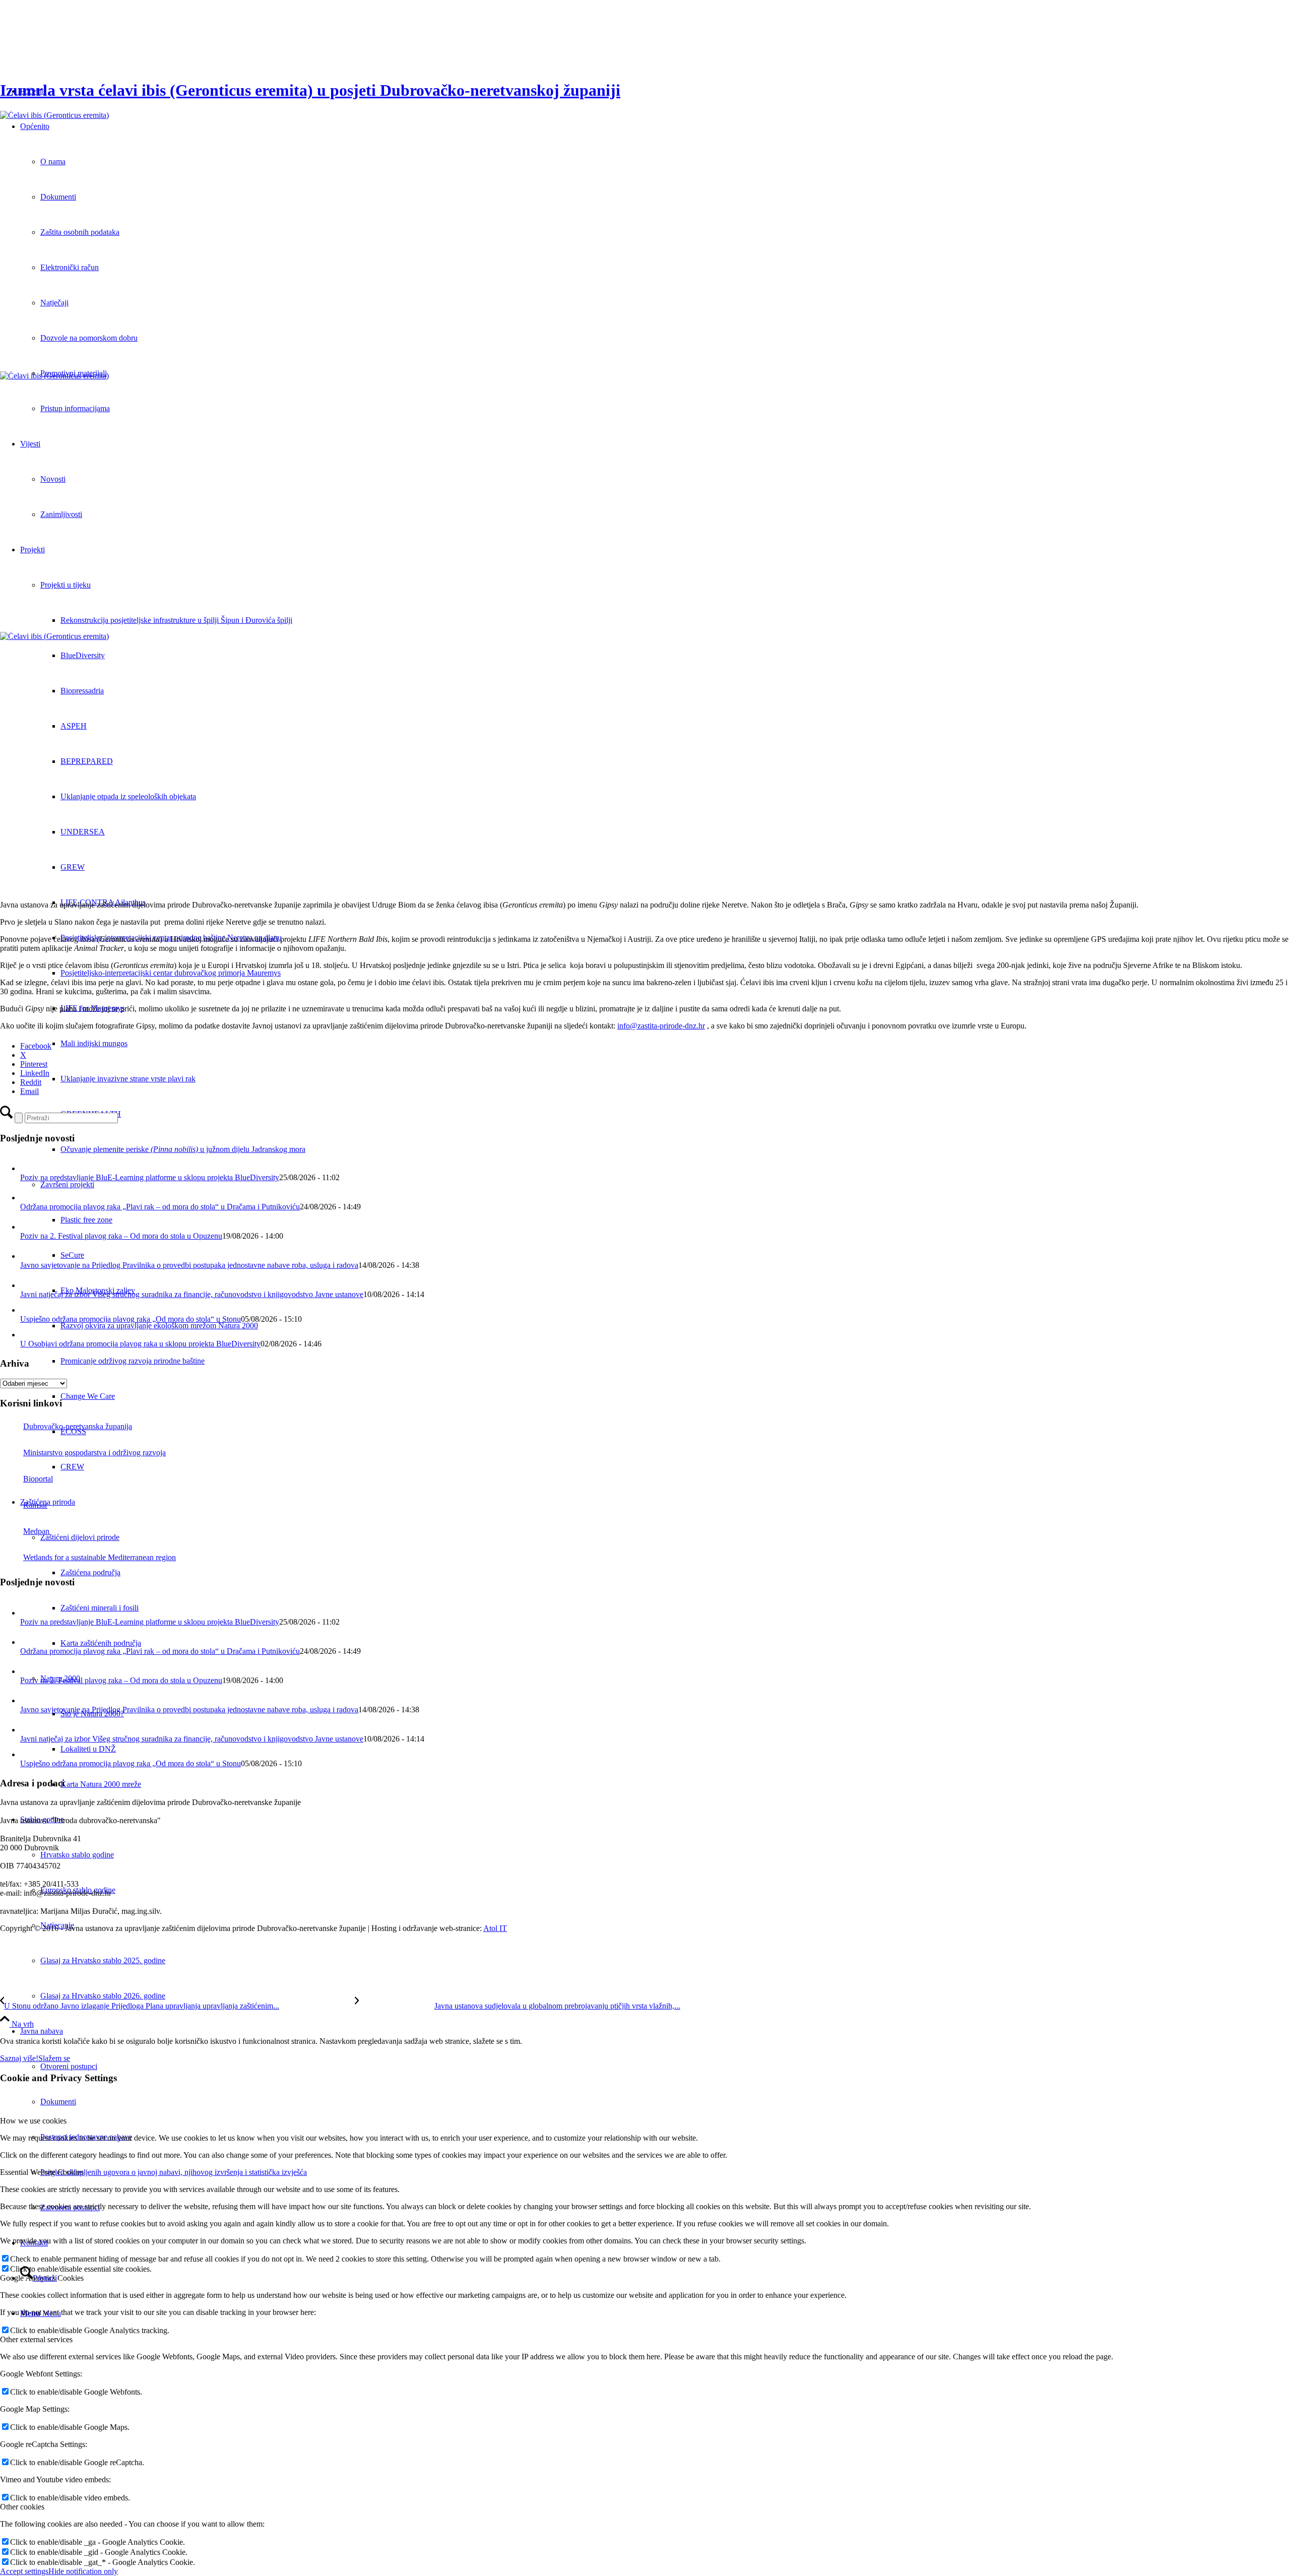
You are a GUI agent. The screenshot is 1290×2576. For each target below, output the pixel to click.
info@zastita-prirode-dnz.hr (661, 1026)
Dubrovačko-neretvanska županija (78, 1426)
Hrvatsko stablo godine (77, 1855)
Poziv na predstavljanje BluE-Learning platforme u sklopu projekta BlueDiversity (150, 1177)
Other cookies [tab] (22, 2507)
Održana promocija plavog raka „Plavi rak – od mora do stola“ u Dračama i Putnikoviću (160, 1207)
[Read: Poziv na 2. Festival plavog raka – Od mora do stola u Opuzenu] (29, 1227)
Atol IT (495, 1928)
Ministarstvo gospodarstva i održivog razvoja (94, 1453)
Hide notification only (83, 2571)
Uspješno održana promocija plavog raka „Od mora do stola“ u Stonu (131, 1319)
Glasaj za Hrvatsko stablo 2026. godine (103, 1996)
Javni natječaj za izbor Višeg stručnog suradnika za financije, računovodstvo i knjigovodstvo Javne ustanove (192, 1294)
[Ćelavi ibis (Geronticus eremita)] (645, 241)
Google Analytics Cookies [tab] (42, 2278)
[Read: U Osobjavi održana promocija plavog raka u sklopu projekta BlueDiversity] (27, 1335)
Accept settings (24, 2571)
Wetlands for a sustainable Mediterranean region (100, 1557)
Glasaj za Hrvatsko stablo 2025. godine (103, 1960)
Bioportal (38, 1479)
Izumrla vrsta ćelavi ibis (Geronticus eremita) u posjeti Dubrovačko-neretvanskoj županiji (310, 90)
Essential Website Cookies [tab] (42, 2172)
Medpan (36, 1531)
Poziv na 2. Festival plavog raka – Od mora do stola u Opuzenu (121, 1236)
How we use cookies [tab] (33, 2121)
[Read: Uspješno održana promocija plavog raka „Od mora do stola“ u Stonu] (27, 1310)
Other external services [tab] (36, 2339)
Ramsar (35, 1505)
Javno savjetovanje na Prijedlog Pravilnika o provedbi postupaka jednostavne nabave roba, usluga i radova (189, 1265)
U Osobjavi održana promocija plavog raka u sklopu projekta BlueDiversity (140, 1344)
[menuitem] (665, 1961)
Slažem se (54, 2058)
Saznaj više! (19, 2058)
